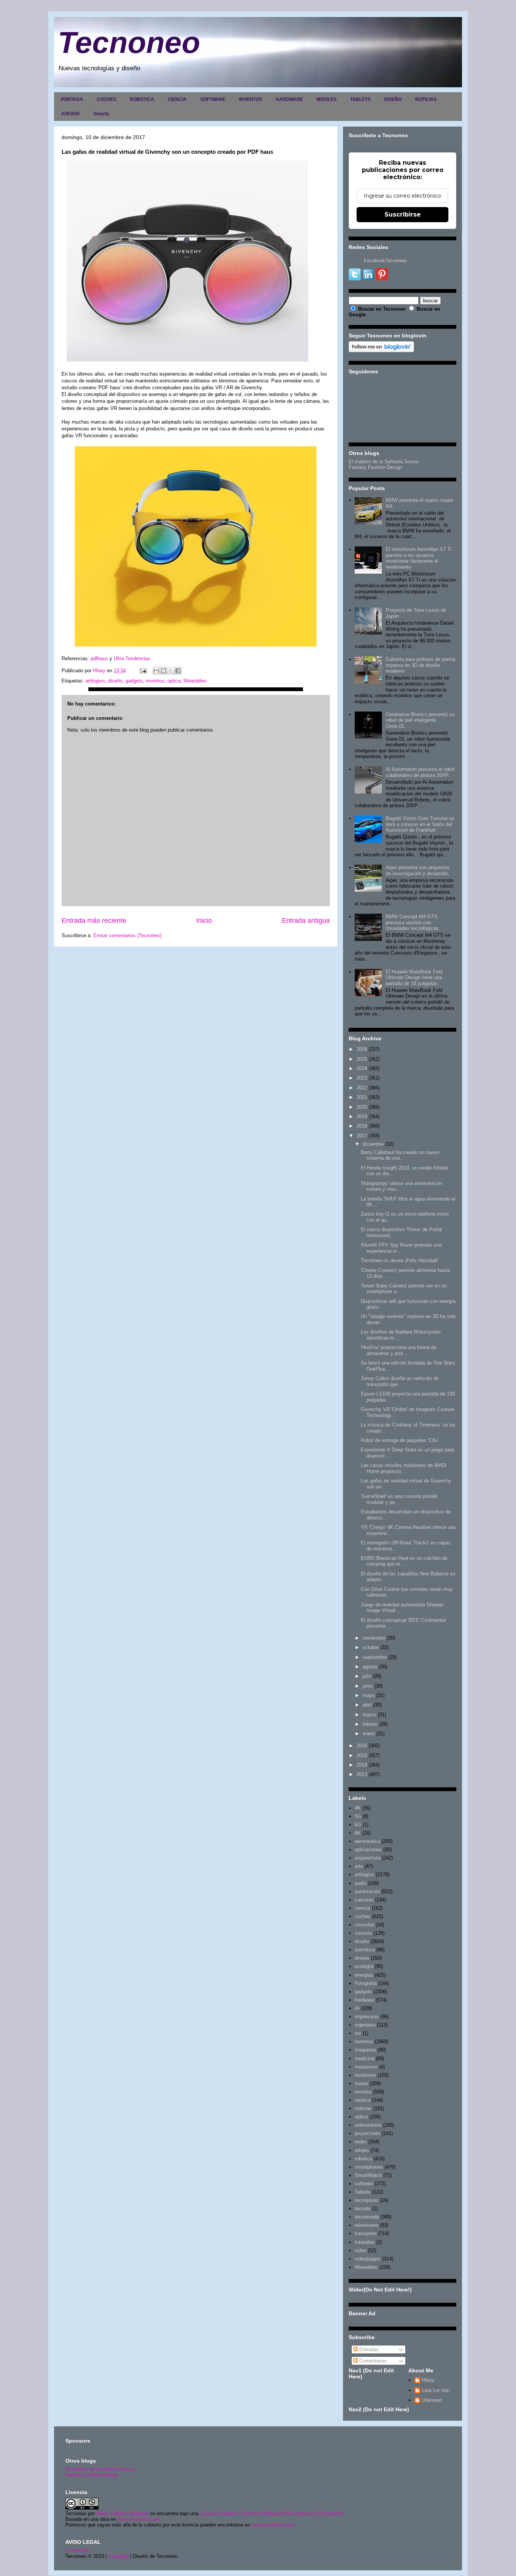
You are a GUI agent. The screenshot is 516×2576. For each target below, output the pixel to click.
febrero (370, 1724)
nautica (363, 2100)
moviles (363, 2092)
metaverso (366, 2067)
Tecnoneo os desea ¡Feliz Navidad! (399, 1260)
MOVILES (327, 99)
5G (358, 1816)
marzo (369, 1715)
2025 (362, 1059)
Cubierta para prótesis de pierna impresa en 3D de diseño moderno (420, 665)
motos (362, 2083)
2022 (362, 1088)
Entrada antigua (306, 921)
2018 (362, 1126)
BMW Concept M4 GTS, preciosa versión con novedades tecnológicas (412, 922)
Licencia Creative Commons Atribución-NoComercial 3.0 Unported (272, 2513)
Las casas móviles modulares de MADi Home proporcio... (404, 1468)
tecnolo (363, 2209)
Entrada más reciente (94, 921)
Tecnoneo (129, 43)
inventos (155, 681)
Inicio (204, 921)
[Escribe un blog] (164, 671)
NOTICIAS (426, 99)
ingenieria (365, 2025)
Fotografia (366, 1983)
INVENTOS (251, 99)
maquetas (365, 2050)
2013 (362, 1774)
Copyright (118, 2556)
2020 (362, 1107)
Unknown (432, 2400)
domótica (365, 1950)
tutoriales (365, 2242)
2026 (362, 1049)
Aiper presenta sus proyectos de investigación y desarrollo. (418, 870)
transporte (366, 2233)
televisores (367, 2225)
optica (174, 681)
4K (358, 1808)
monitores (365, 2075)
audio (361, 1883)
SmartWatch (368, 2175)
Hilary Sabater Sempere (122, 2513)
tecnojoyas (367, 2200)
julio (367, 1676)
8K (358, 1833)
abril (367, 1705)
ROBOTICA (142, 99)
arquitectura (368, 1858)
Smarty (101, 114)
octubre (371, 1647)
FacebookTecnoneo (385, 261)
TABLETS (360, 99)
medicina (365, 2058)
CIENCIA (177, 99)
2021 (362, 1097)
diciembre (373, 1144)
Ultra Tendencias (133, 658)
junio (368, 1686)
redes (361, 2142)
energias (364, 1975)
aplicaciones (368, 1850)
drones (362, 1958)
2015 (362, 1755)
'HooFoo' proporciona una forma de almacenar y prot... (399, 1350)
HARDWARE (289, 99)
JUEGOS (70, 114)
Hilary (428, 2380)
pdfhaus (100, 658)
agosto (370, 1667)
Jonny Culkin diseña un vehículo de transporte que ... (400, 1381)
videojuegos (368, 2259)
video (361, 2250)
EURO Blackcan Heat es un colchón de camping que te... (404, 1561)
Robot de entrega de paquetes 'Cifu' (399, 1440)
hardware (365, 2000)
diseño (115, 681)
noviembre (374, 1638)
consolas (365, 1925)
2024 (362, 1068)
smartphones (369, 2167)
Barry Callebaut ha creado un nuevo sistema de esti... (400, 1155)
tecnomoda (367, 2217)
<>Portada (77, 2550)
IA (357, 2008)
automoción (367, 1891)
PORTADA (72, 99)
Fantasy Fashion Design (375, 467)
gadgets (134, 681)
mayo (369, 1695)
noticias (363, 2108)
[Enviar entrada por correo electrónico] (143, 671)
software (364, 2184)
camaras (364, 1900)
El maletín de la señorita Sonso (100, 2469)
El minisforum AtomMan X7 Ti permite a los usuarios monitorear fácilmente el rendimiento (419, 558)
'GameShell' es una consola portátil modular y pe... (399, 1499)
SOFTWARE (213, 99)
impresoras (367, 2017)
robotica (363, 2159)
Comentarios (372, 2361)
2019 (362, 1116)
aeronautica (367, 1841)
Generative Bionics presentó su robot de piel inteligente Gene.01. (420, 720)
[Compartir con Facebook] (178, 671)
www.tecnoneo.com (139, 2519)
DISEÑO (393, 99)
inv (358, 2033)
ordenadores (368, 2125)
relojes (362, 2150)
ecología (364, 1966)
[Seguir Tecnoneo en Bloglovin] (381, 350)
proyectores (368, 2133)
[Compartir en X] (171, 671)
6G (358, 1825)
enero (369, 1734)
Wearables (195, 681)
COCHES (107, 99)
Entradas (368, 2349)
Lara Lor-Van (436, 2390)
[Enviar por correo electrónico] (156, 671)
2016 (362, 1746)
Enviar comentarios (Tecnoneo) (127, 935)
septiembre (375, 1657)
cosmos (363, 1933)
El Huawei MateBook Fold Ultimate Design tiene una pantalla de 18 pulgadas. (414, 978)
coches (363, 1916)
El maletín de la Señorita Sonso (383, 462)
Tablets (363, 2192)
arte (359, 1866)
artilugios (95, 681)
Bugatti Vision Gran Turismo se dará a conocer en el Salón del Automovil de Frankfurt (420, 824)
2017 (362, 1136)
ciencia (362, 1908)
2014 (362, 1765)
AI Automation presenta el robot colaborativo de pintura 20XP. (420, 772)
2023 (362, 1078)
